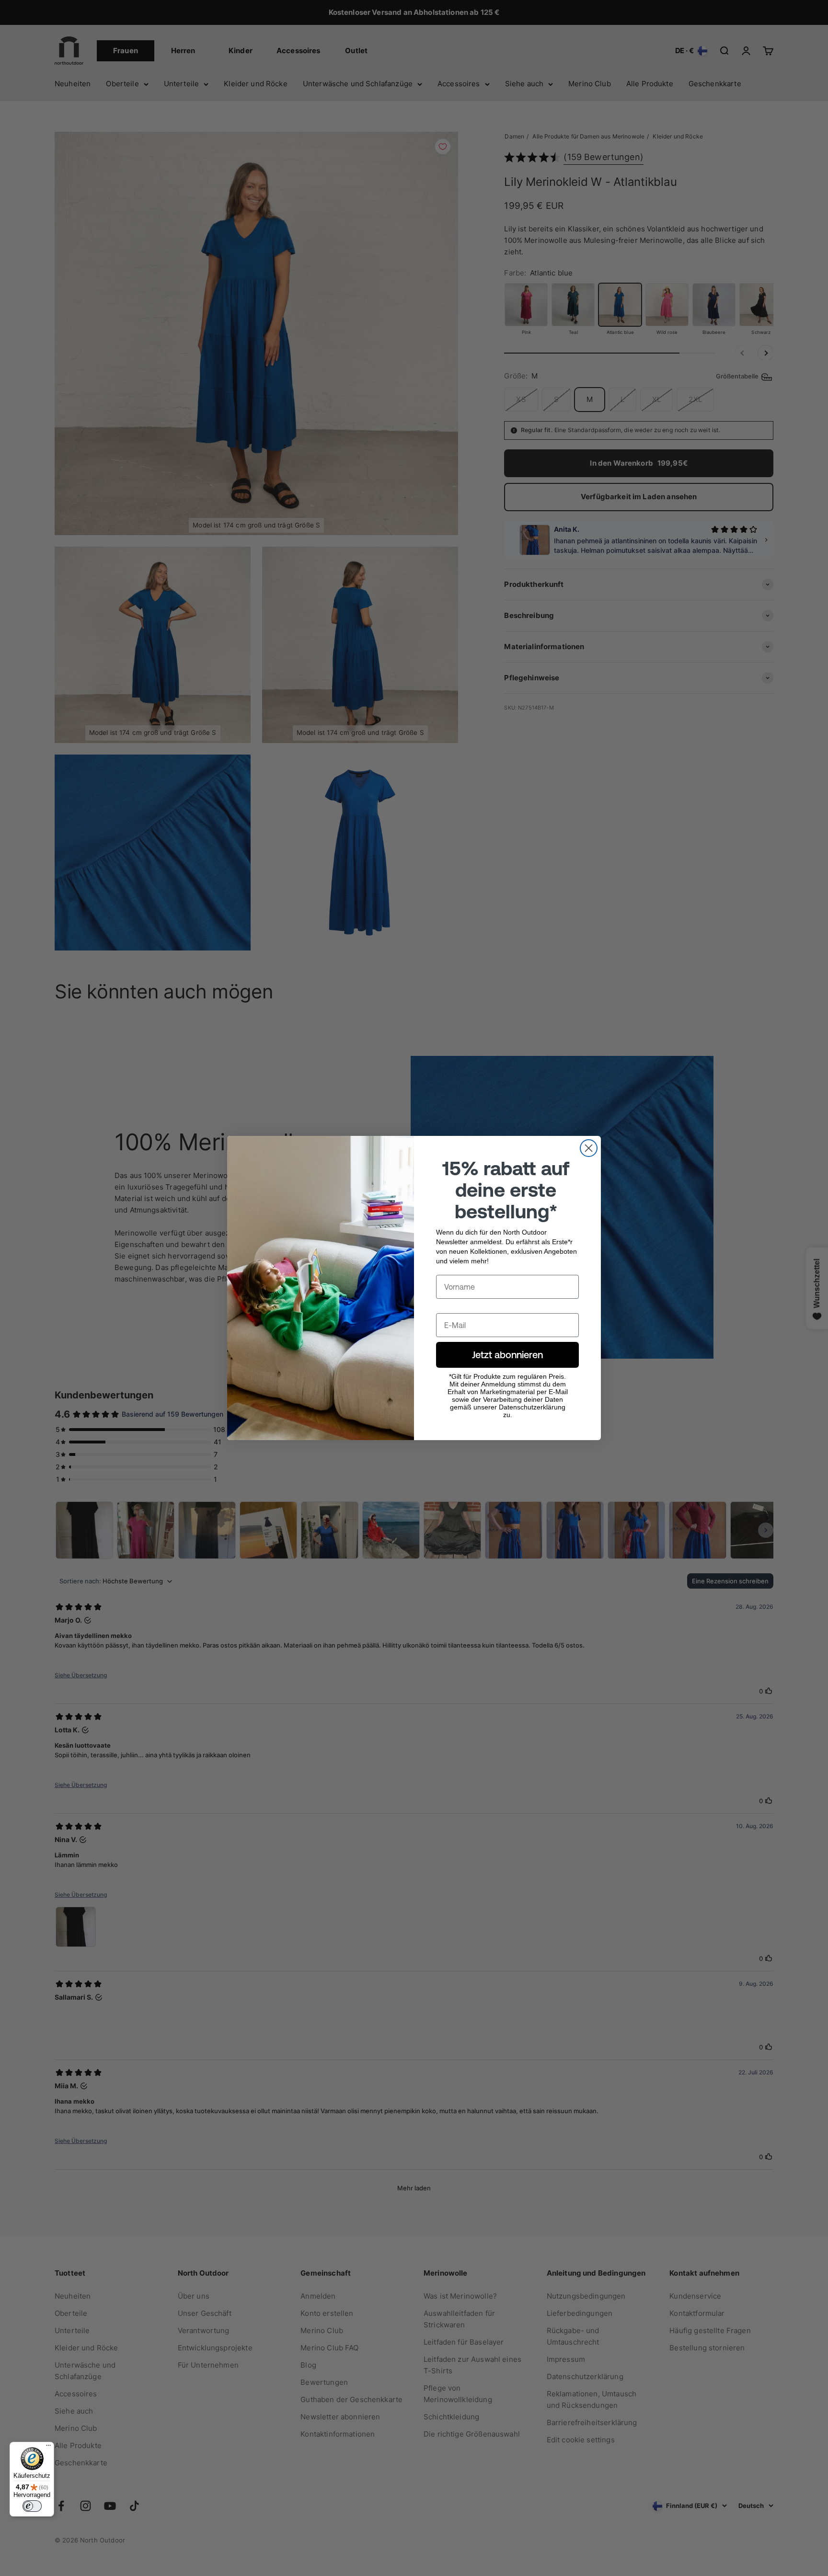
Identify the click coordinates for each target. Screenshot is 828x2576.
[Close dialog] (589, 1148)
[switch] (32, 2506)
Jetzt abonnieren (507, 1355)
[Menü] (48, 2448)
